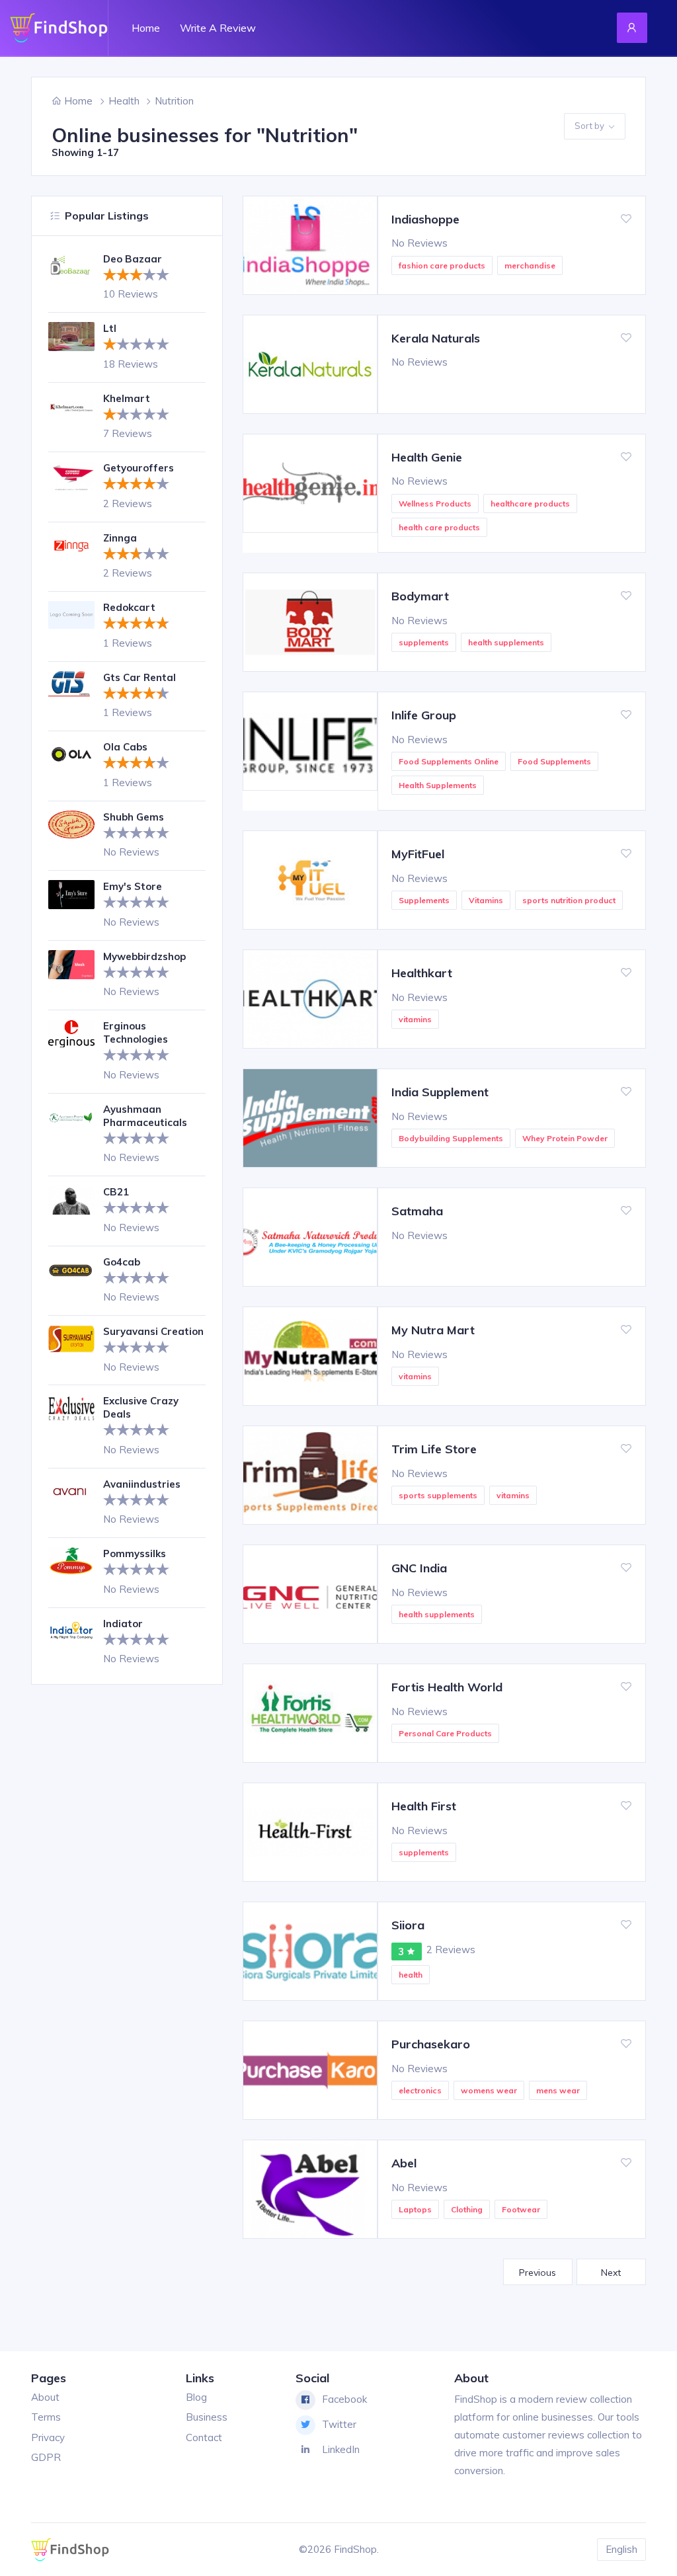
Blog (196, 2397)
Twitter (339, 2424)
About (45, 2397)
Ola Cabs (125, 747)
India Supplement (440, 1092)
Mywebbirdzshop (144, 956)
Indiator (123, 1624)
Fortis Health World (447, 1687)
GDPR (46, 2457)
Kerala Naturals (436, 338)
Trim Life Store (434, 1449)
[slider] (136, 274)
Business (207, 2417)
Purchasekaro (431, 2044)
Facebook (344, 2399)
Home (146, 28)
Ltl (110, 328)
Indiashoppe (425, 219)
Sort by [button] (589, 126)
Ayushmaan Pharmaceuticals (145, 1116)
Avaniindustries (142, 1484)
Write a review (218, 28)
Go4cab (122, 1262)
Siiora (408, 1925)
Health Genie (427, 457)
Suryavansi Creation (153, 1331)
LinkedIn (341, 2449)
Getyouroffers (139, 468)
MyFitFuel (418, 854)
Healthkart (422, 973)
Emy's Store (133, 886)
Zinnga (120, 538)
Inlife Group (424, 715)
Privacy (48, 2437)
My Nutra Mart (433, 1330)
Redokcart (129, 607)
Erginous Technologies (136, 1032)
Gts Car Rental (139, 677)
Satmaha (417, 1211)
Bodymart (420, 596)
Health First (424, 1806)
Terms (46, 2417)
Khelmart (127, 398)
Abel (404, 2163)
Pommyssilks (135, 1553)
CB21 (116, 1192)
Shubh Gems (134, 817)
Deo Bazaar (133, 259)
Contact (204, 2437)
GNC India (419, 1568)
